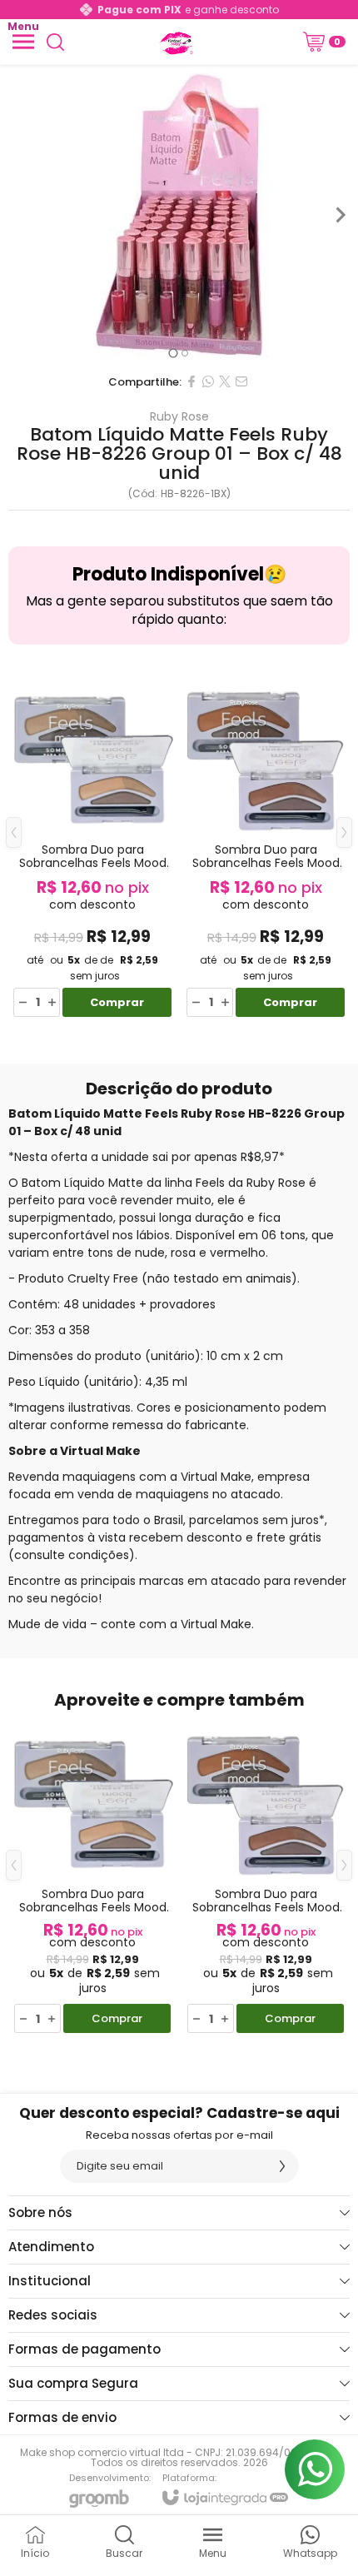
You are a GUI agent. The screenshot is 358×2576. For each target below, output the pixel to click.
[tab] (173, 353)
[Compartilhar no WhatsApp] (208, 381)
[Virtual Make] (175, 42)
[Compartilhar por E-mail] (241, 381)
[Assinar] (282, 2166)
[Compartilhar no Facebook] (191, 381)
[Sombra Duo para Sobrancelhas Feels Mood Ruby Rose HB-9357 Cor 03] (266, 845)
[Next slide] (340, 215)
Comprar (117, 1002)
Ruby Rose (179, 416)
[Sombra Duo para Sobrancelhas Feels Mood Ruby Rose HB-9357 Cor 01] (92, 845)
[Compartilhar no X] (225, 381)
